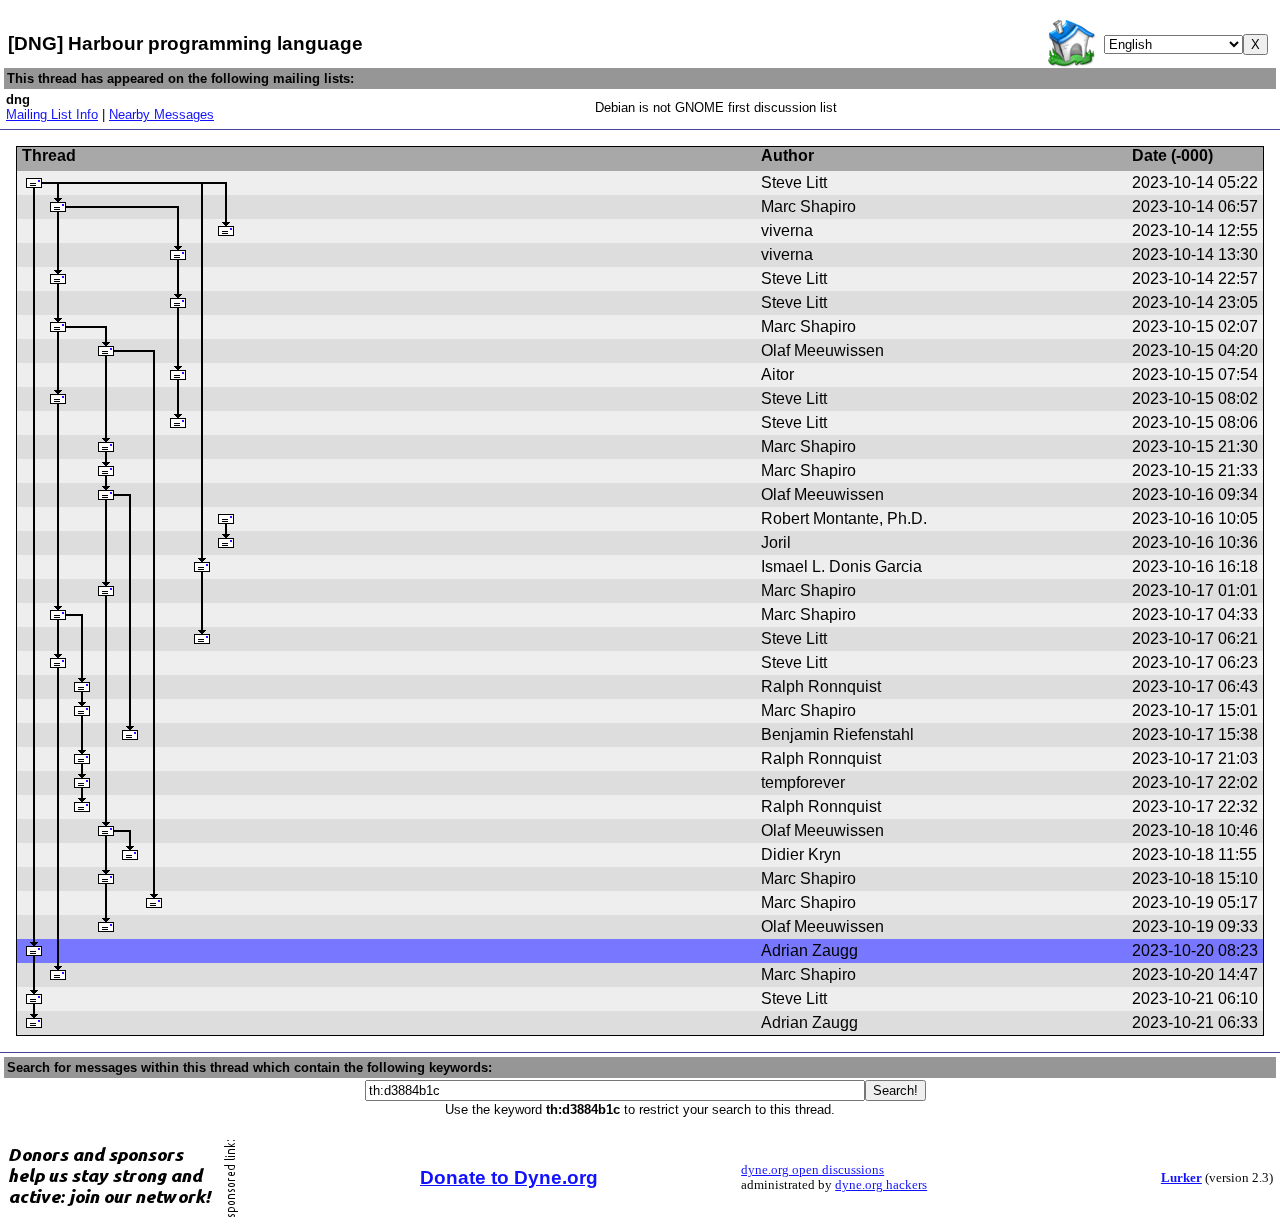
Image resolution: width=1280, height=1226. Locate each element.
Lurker (1181, 1178)
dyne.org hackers (881, 1185)
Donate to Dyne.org (509, 1177)
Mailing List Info (52, 114)
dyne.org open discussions (812, 1170)
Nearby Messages (161, 114)
